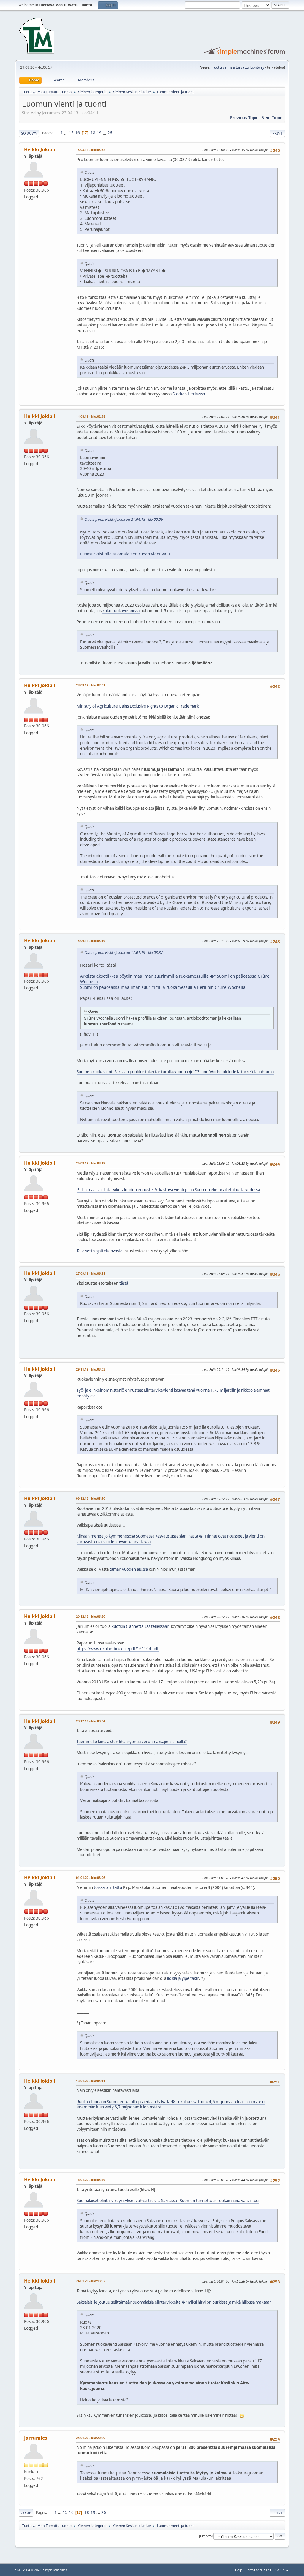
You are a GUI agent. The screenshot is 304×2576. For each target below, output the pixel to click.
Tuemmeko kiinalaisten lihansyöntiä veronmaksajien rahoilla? (132, 1742)
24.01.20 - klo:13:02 (91, 2281)
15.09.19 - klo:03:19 (91, 941)
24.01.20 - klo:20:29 (91, 2438)
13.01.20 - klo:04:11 (91, 2081)
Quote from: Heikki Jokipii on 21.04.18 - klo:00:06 (124, 519)
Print (277, 133)
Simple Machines (55, 2570)
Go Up (26, 2513)
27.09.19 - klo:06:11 (91, 1273)
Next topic (272, 118)
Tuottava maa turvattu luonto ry (238, 67)
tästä (124, 1283)
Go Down (29, 133)
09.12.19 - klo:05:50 (91, 1498)
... (66, 133)
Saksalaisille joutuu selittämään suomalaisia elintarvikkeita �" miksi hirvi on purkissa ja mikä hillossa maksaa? (174, 2302)
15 (71, 133)
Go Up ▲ (282, 2570)
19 (99, 133)
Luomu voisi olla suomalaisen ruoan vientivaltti (126, 554)
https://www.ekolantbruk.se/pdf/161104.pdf (118, 1649)
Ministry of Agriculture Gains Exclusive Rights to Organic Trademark (138, 706)
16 (77, 133)
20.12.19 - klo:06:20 (91, 1616)
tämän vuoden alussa (129, 1569)
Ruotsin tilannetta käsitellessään (140, 1626)
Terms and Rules (259, 2570)
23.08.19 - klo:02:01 (91, 685)
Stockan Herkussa (189, 394)
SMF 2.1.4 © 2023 (28, 2570)
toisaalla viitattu (108, 1887)
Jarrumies (36, 2438)
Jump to (205, 2536)
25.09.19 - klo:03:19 (91, 1163)
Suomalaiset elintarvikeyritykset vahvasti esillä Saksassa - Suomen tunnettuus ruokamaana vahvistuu (168, 2201)
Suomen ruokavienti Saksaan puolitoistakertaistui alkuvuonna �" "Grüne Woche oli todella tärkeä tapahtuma (175, 1072)
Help (239, 2570)
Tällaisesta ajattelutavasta (99, 1251)
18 (93, 133)
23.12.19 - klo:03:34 (91, 1721)
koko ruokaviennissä (121, 611)
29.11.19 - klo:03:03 (91, 1369)
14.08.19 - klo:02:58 (91, 416)
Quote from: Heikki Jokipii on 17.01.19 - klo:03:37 (124, 952)
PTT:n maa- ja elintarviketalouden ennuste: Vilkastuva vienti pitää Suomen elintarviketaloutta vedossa (168, 1190)
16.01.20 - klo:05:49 (91, 2180)
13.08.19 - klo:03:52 (91, 150)
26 (110, 133)
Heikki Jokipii (40, 149)
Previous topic (244, 118)
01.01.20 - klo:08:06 (91, 1877)
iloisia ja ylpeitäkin (183, 1978)
